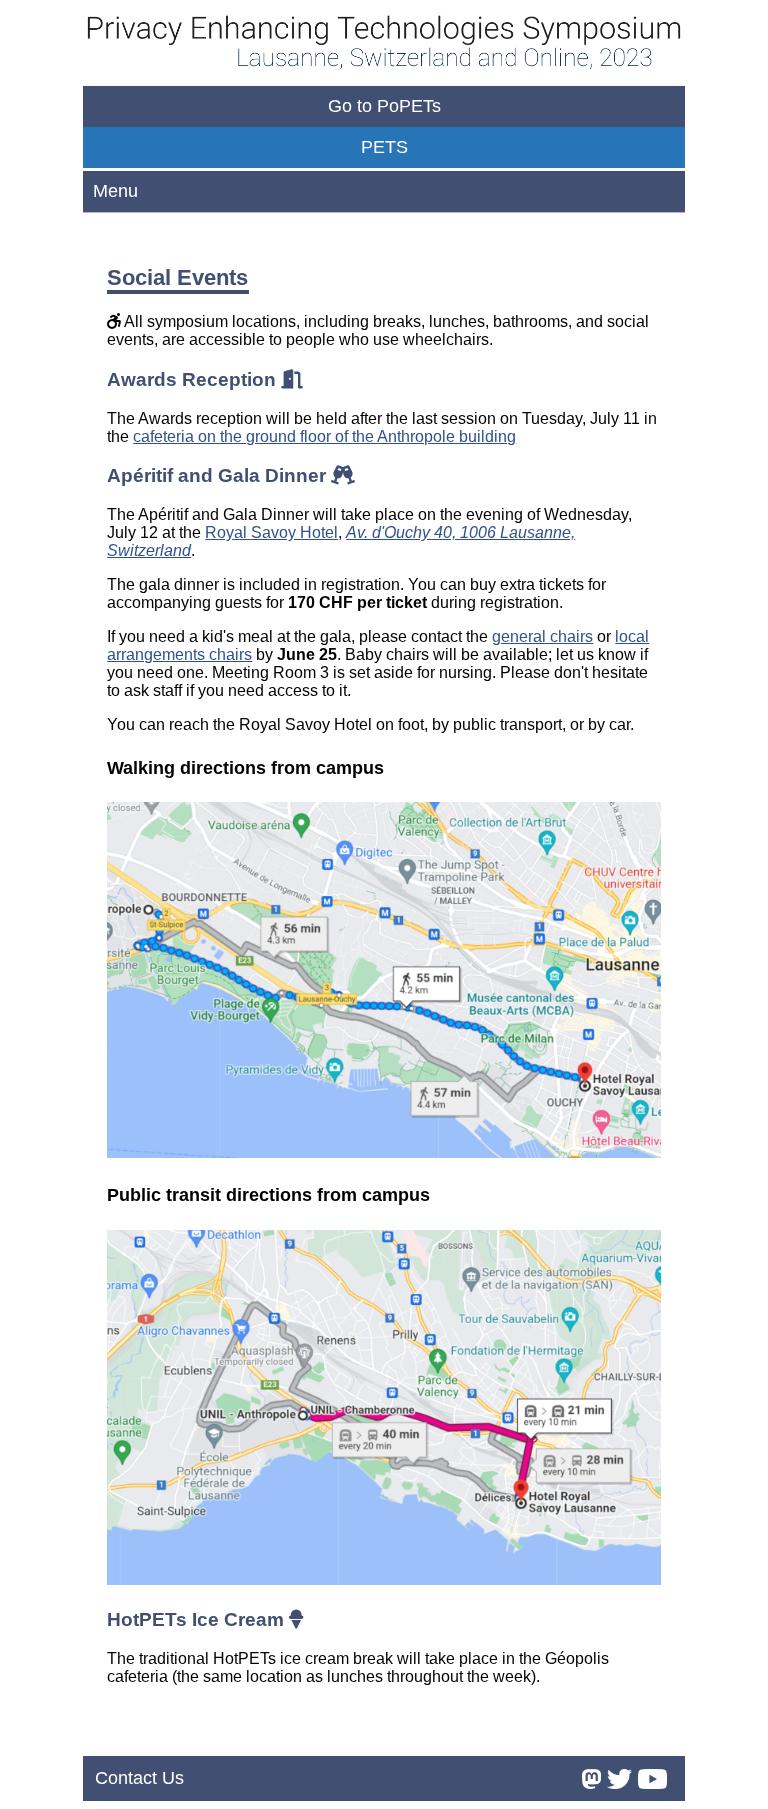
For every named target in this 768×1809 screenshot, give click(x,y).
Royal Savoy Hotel (271, 532)
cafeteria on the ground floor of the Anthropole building (324, 436)
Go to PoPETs (384, 106)
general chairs (542, 636)
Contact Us (139, 1778)
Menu (115, 191)
